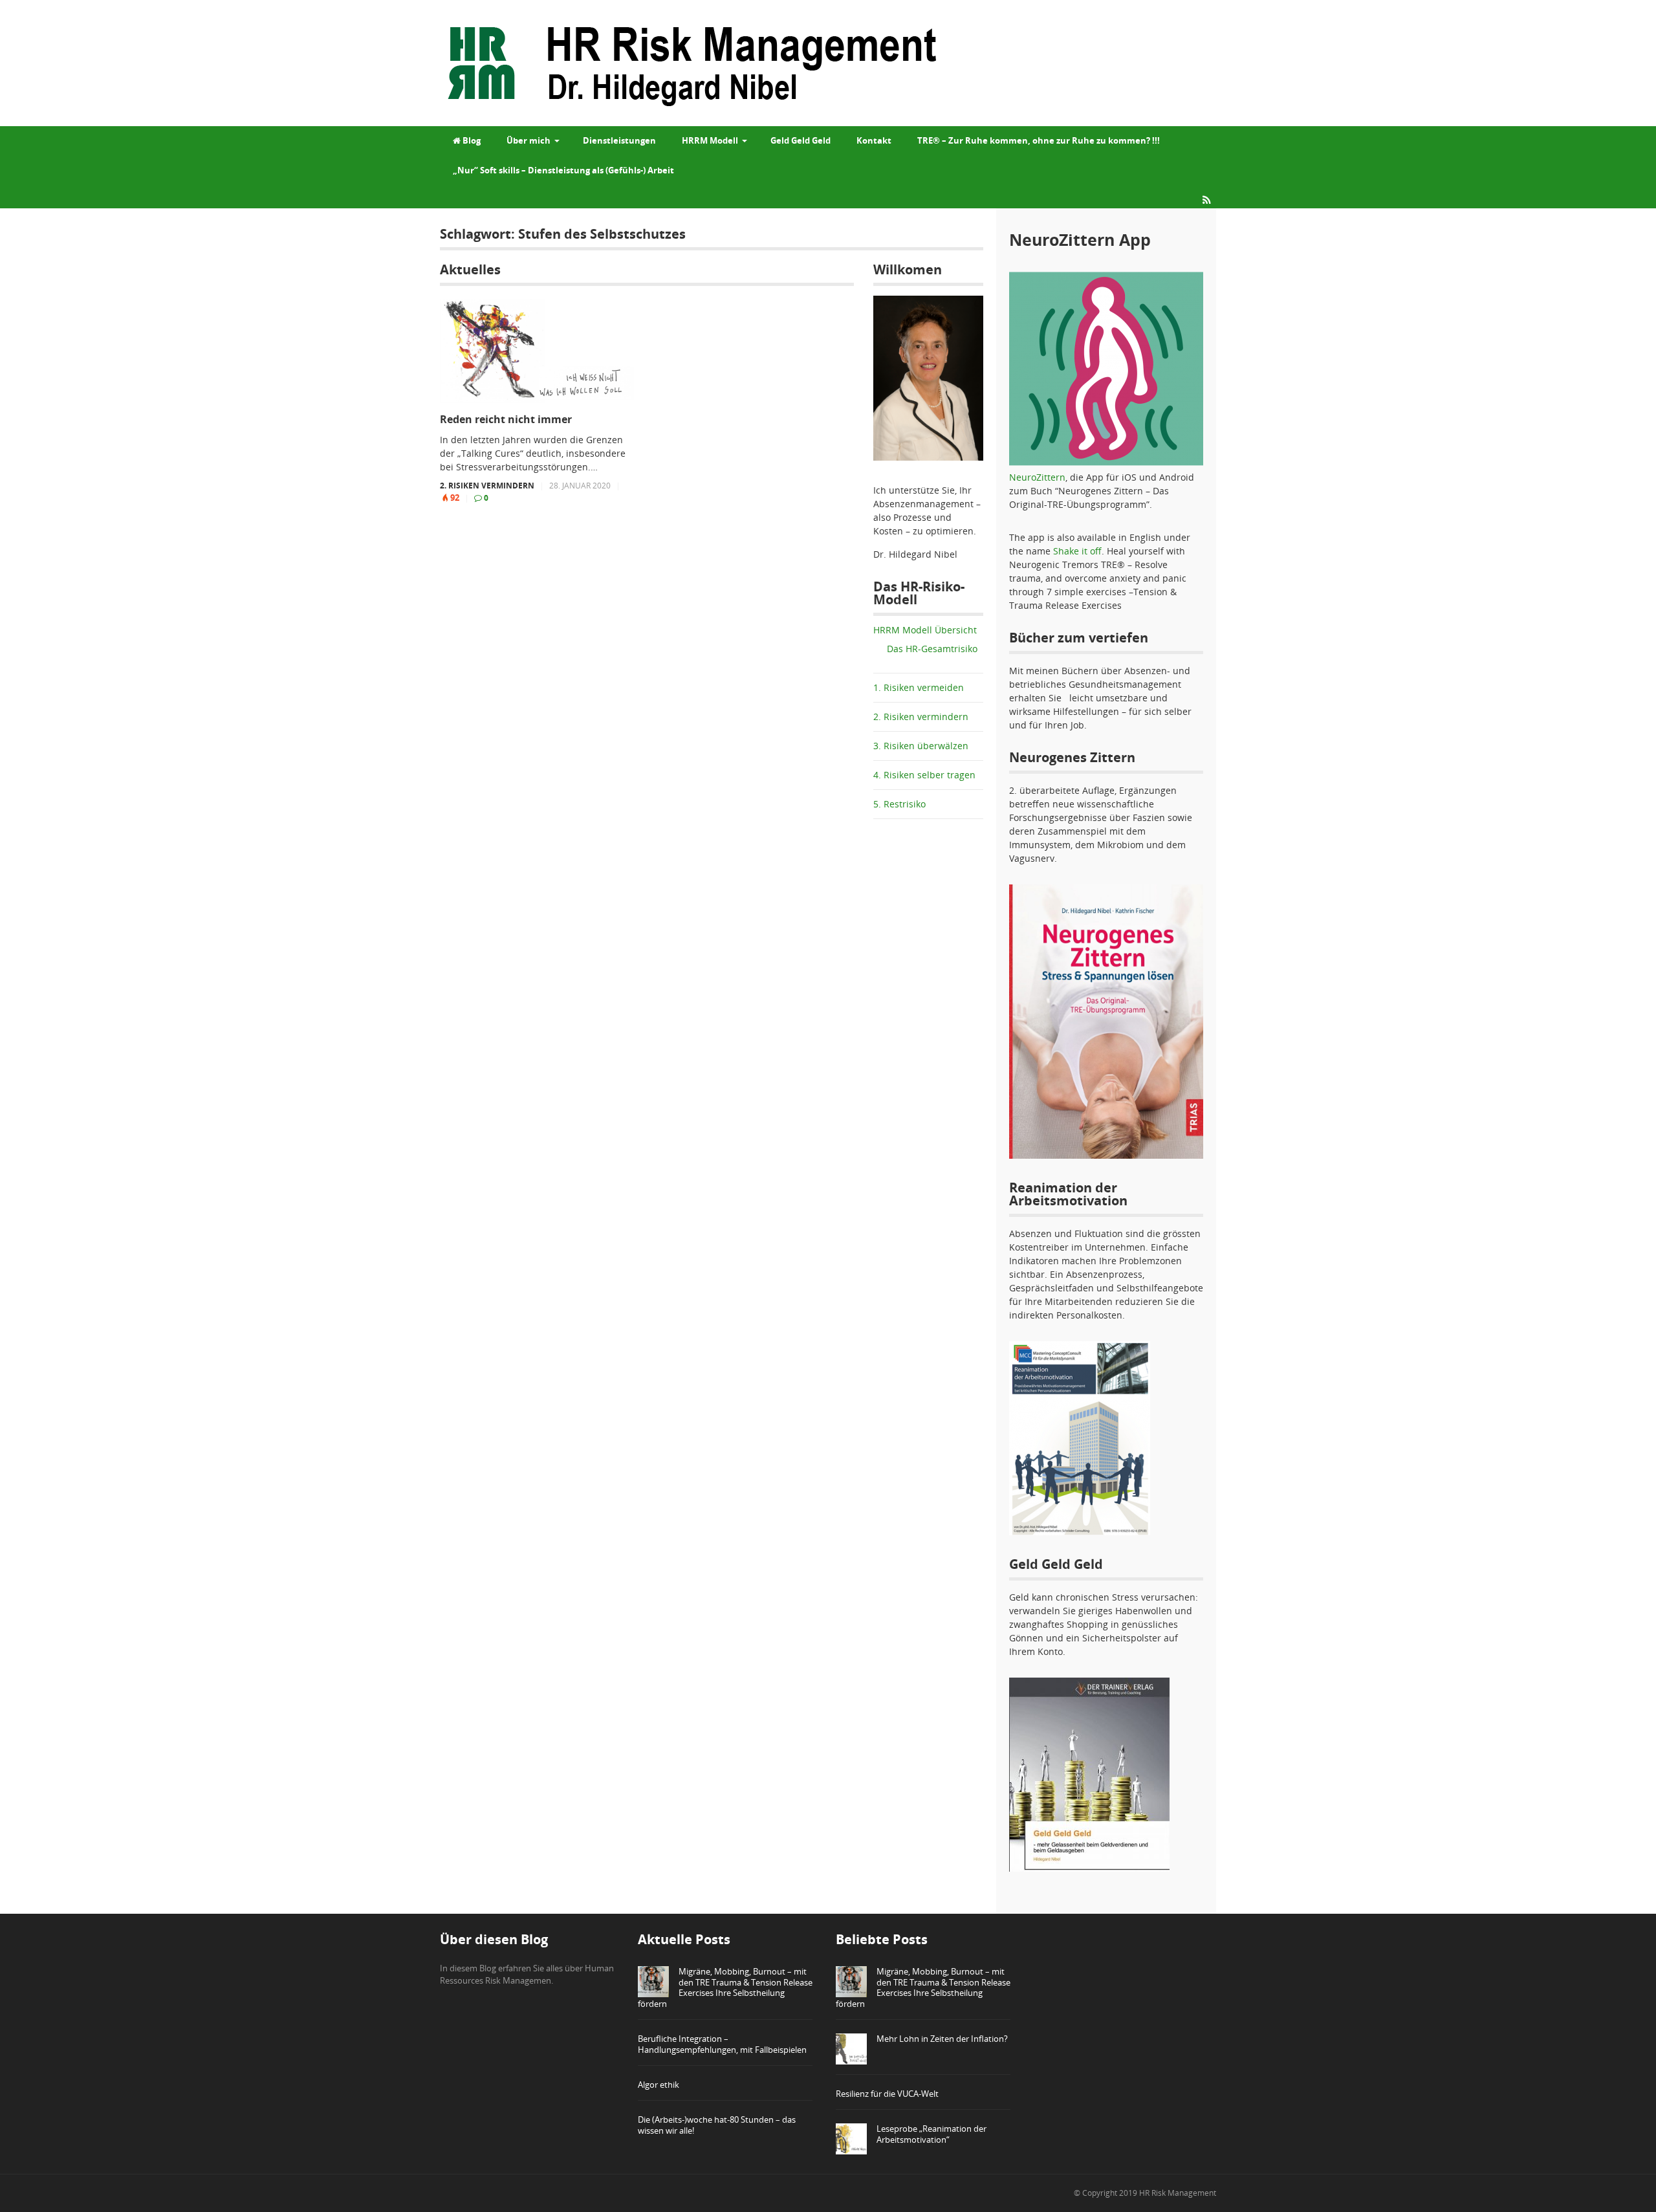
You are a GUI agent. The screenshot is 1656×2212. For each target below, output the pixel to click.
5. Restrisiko (899, 804)
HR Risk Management (1178, 2193)
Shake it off (1077, 551)
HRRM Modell (710, 140)
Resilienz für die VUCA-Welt (887, 2094)
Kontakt (874, 140)
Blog (471, 140)
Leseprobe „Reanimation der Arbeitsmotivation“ (931, 2134)
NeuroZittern (1037, 477)
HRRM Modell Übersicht (925, 630)
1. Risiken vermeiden (919, 687)
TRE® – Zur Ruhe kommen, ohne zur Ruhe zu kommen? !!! (1039, 140)
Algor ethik (659, 2085)
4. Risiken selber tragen (924, 775)
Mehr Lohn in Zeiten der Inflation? (942, 2039)
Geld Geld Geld (801, 140)
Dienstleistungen (619, 140)
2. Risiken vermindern (487, 486)
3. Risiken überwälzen (921, 746)
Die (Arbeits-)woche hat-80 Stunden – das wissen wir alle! (717, 2125)
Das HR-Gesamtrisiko (932, 649)
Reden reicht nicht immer (506, 420)
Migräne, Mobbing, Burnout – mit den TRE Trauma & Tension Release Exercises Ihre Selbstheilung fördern (725, 1988)
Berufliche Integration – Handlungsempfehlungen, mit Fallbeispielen (722, 2044)
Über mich (528, 140)
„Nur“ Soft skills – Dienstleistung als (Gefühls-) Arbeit (563, 170)
